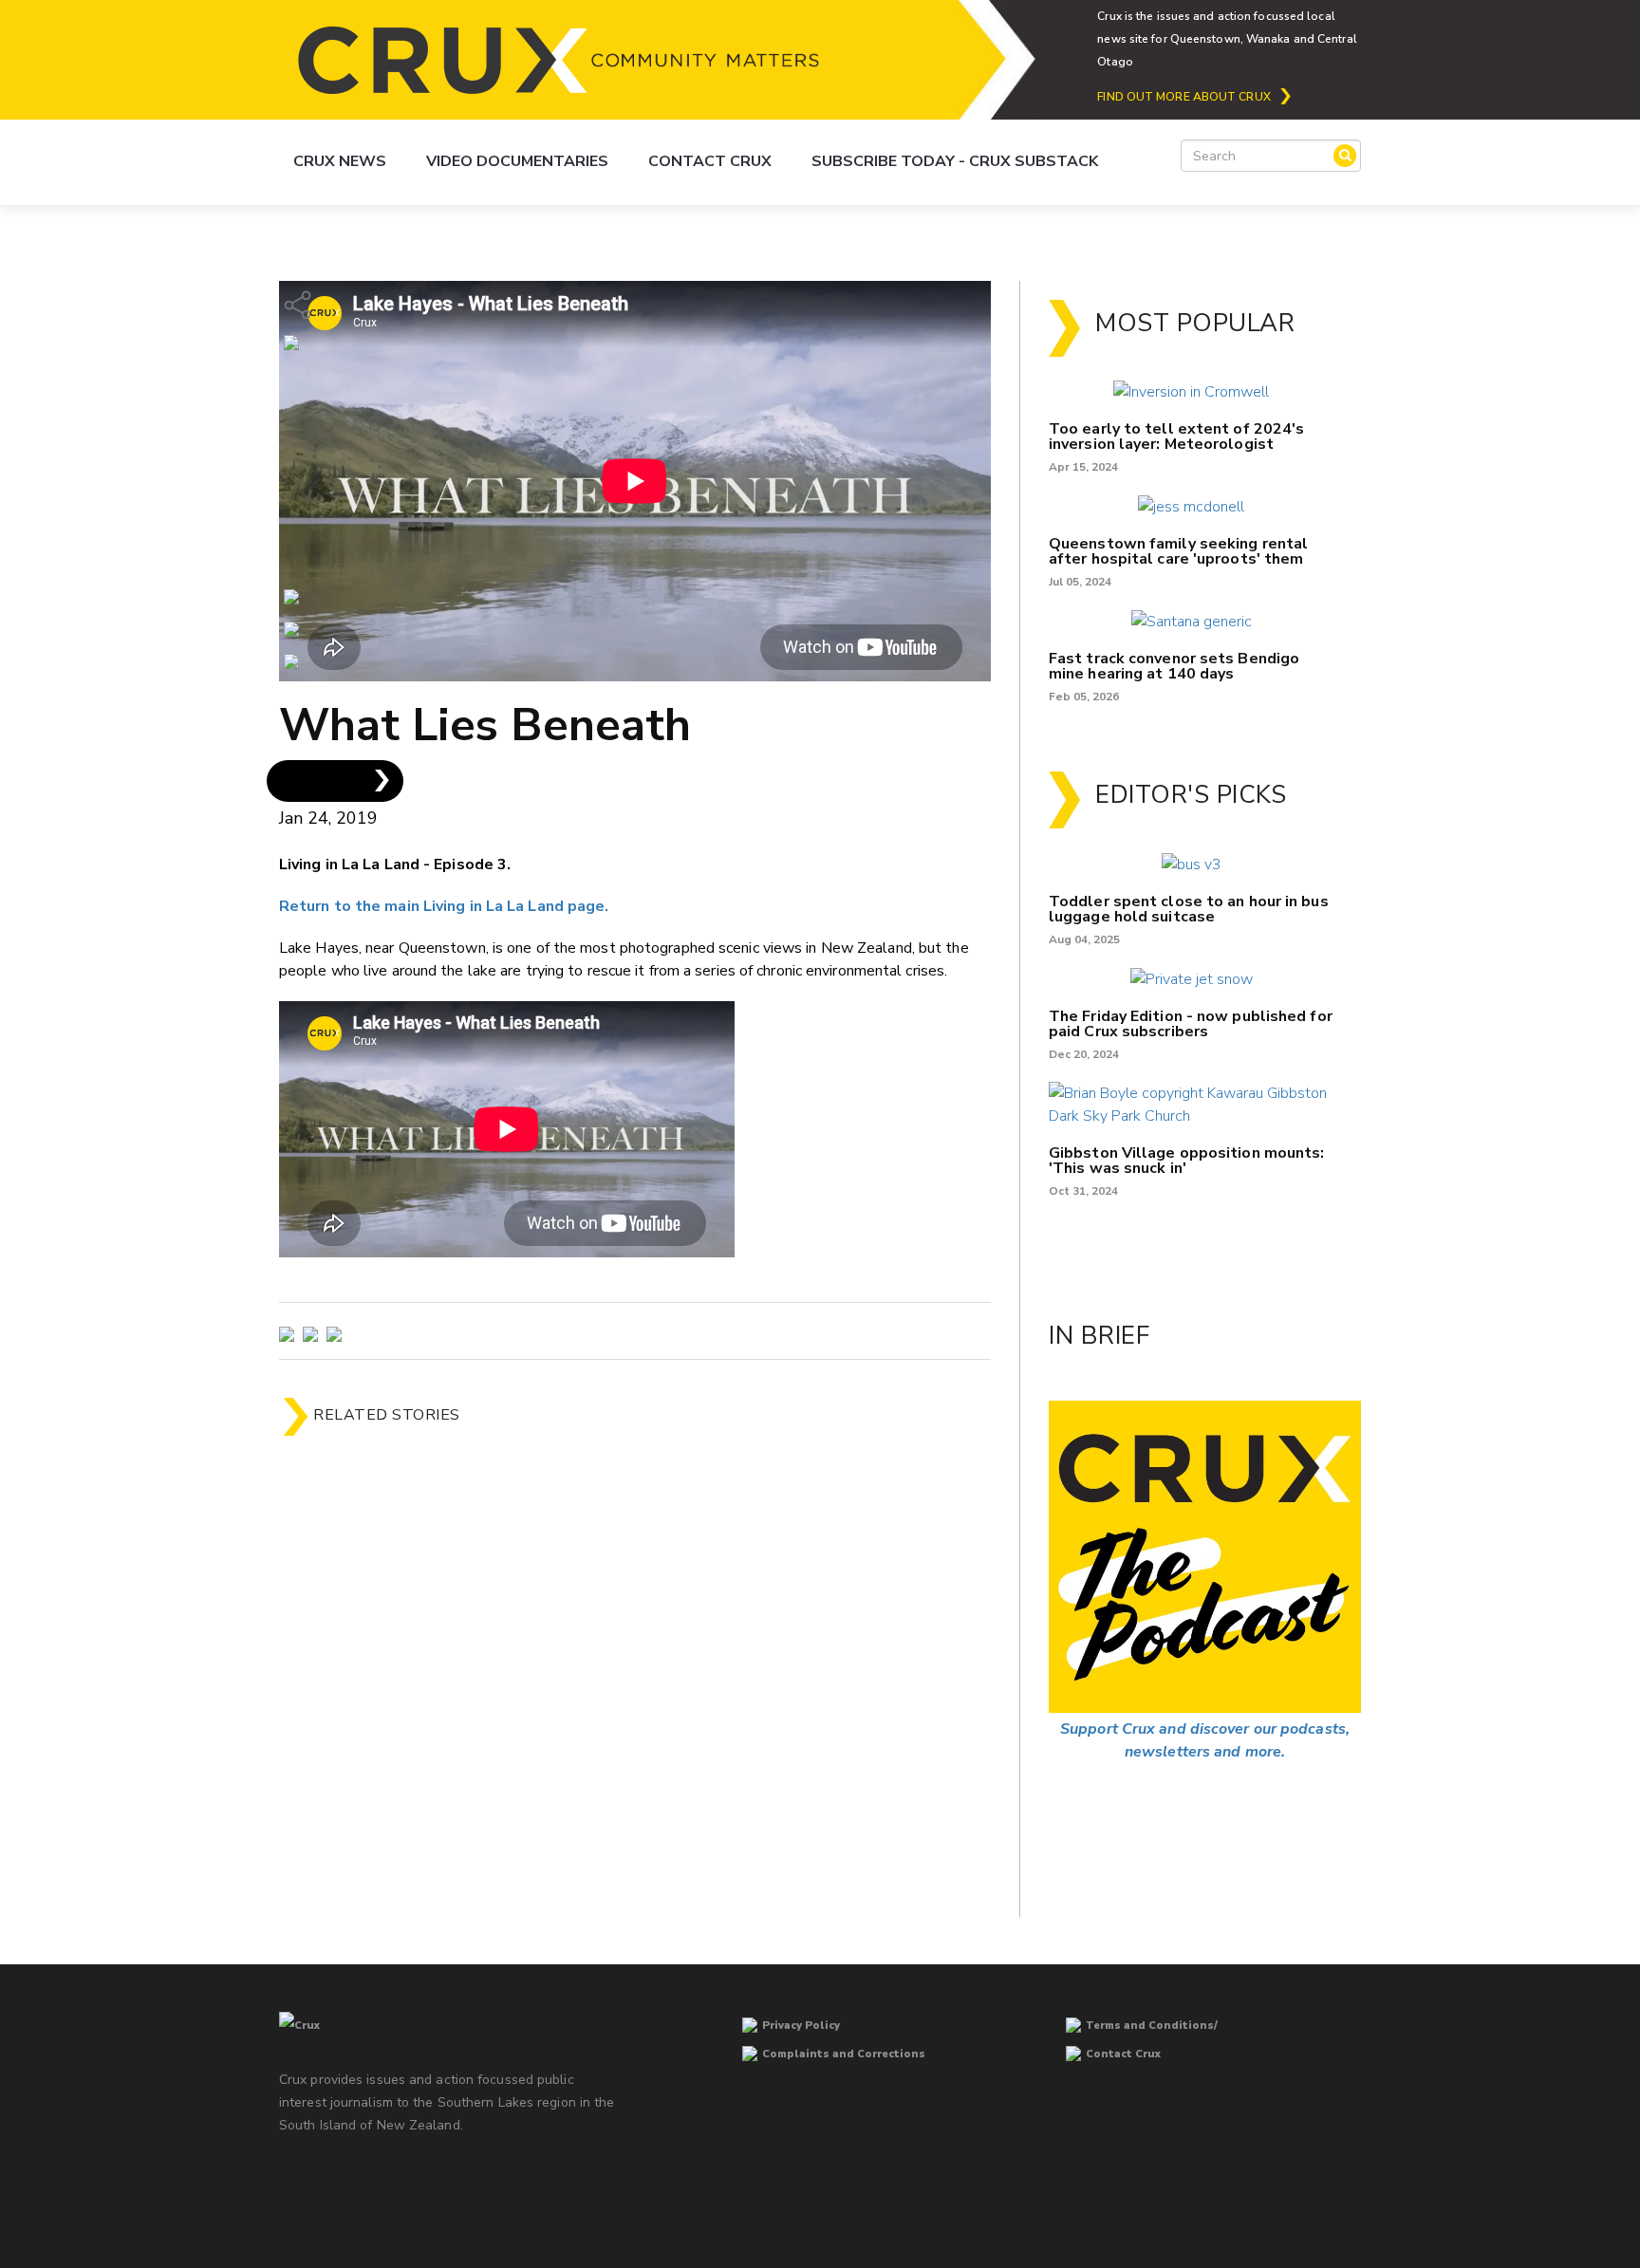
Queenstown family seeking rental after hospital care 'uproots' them (1178, 551)
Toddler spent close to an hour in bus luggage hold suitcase (1189, 909)
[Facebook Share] (291, 660)
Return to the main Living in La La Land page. (444, 906)
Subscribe (318, 781)
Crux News (340, 161)
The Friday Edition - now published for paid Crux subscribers (1191, 1024)
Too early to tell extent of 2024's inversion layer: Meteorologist (1176, 437)
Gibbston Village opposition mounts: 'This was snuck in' (1187, 1161)
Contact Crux (710, 161)
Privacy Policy (801, 2026)
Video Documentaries (517, 161)
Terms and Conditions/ (1152, 2026)
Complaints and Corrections (844, 2054)
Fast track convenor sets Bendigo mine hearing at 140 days (1174, 666)
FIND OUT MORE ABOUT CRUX (1183, 97)
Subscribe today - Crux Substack (955, 161)
